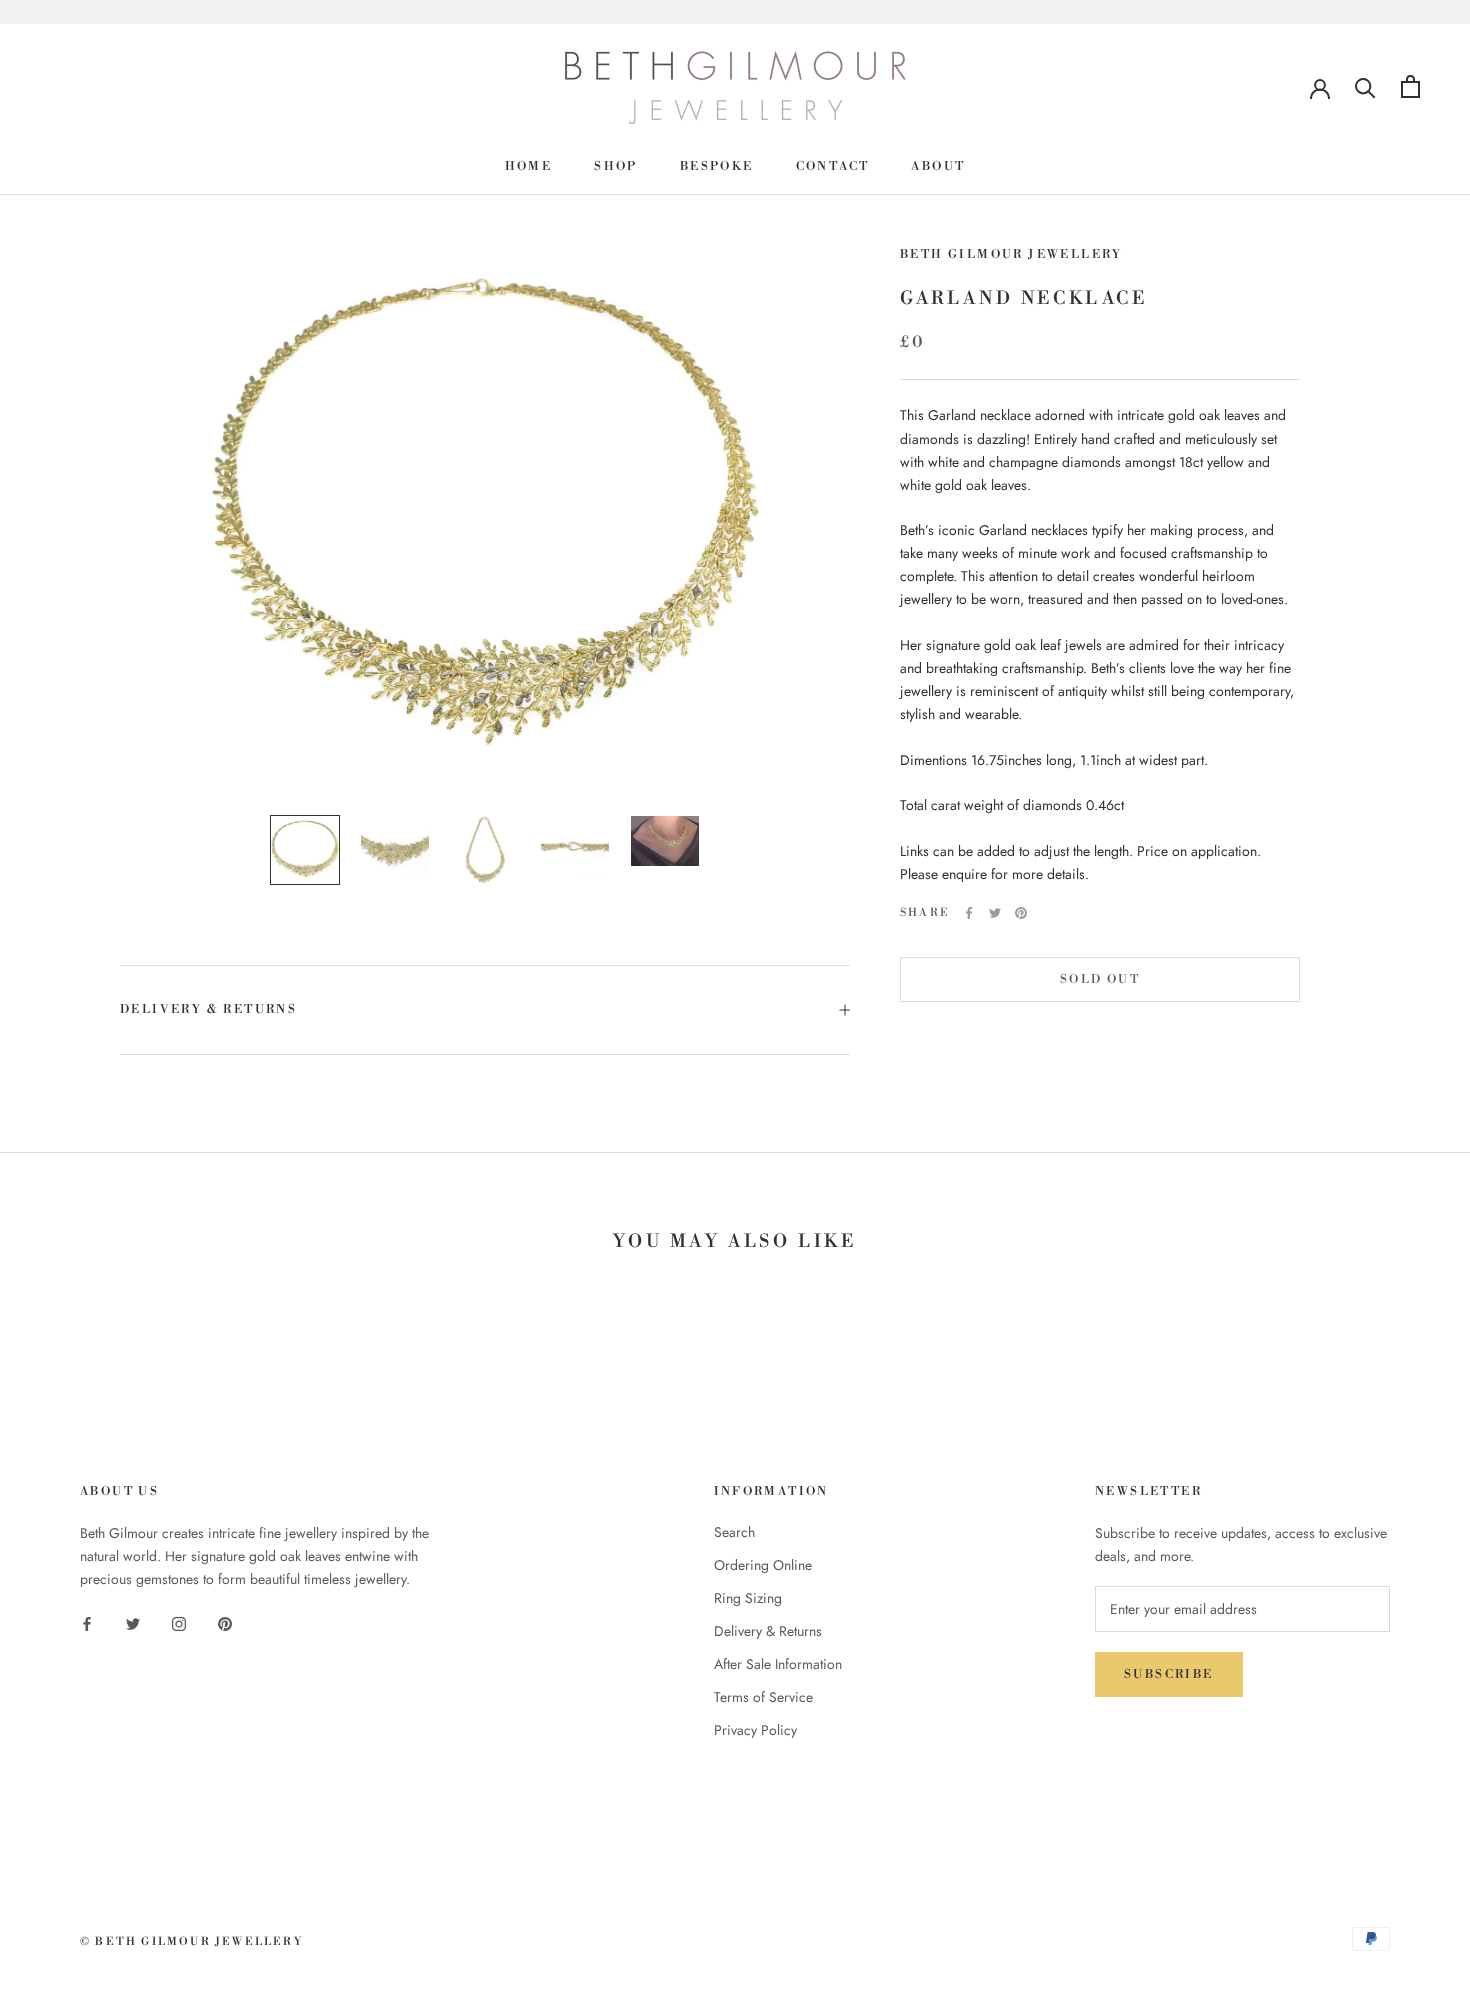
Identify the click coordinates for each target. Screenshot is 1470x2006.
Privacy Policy (755, 1730)
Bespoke (717, 166)
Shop (616, 166)
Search (734, 1532)
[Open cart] (1410, 86)
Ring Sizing (748, 1598)
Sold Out (1100, 979)
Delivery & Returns (208, 1009)
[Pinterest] (1021, 913)
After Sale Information (778, 1664)
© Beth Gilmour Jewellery (191, 1942)
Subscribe (1169, 1674)
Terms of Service (763, 1697)
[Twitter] (995, 913)
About (938, 166)
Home (529, 166)
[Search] (1365, 86)
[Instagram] (179, 1622)
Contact (833, 166)
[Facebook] (969, 913)
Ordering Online (763, 1565)
